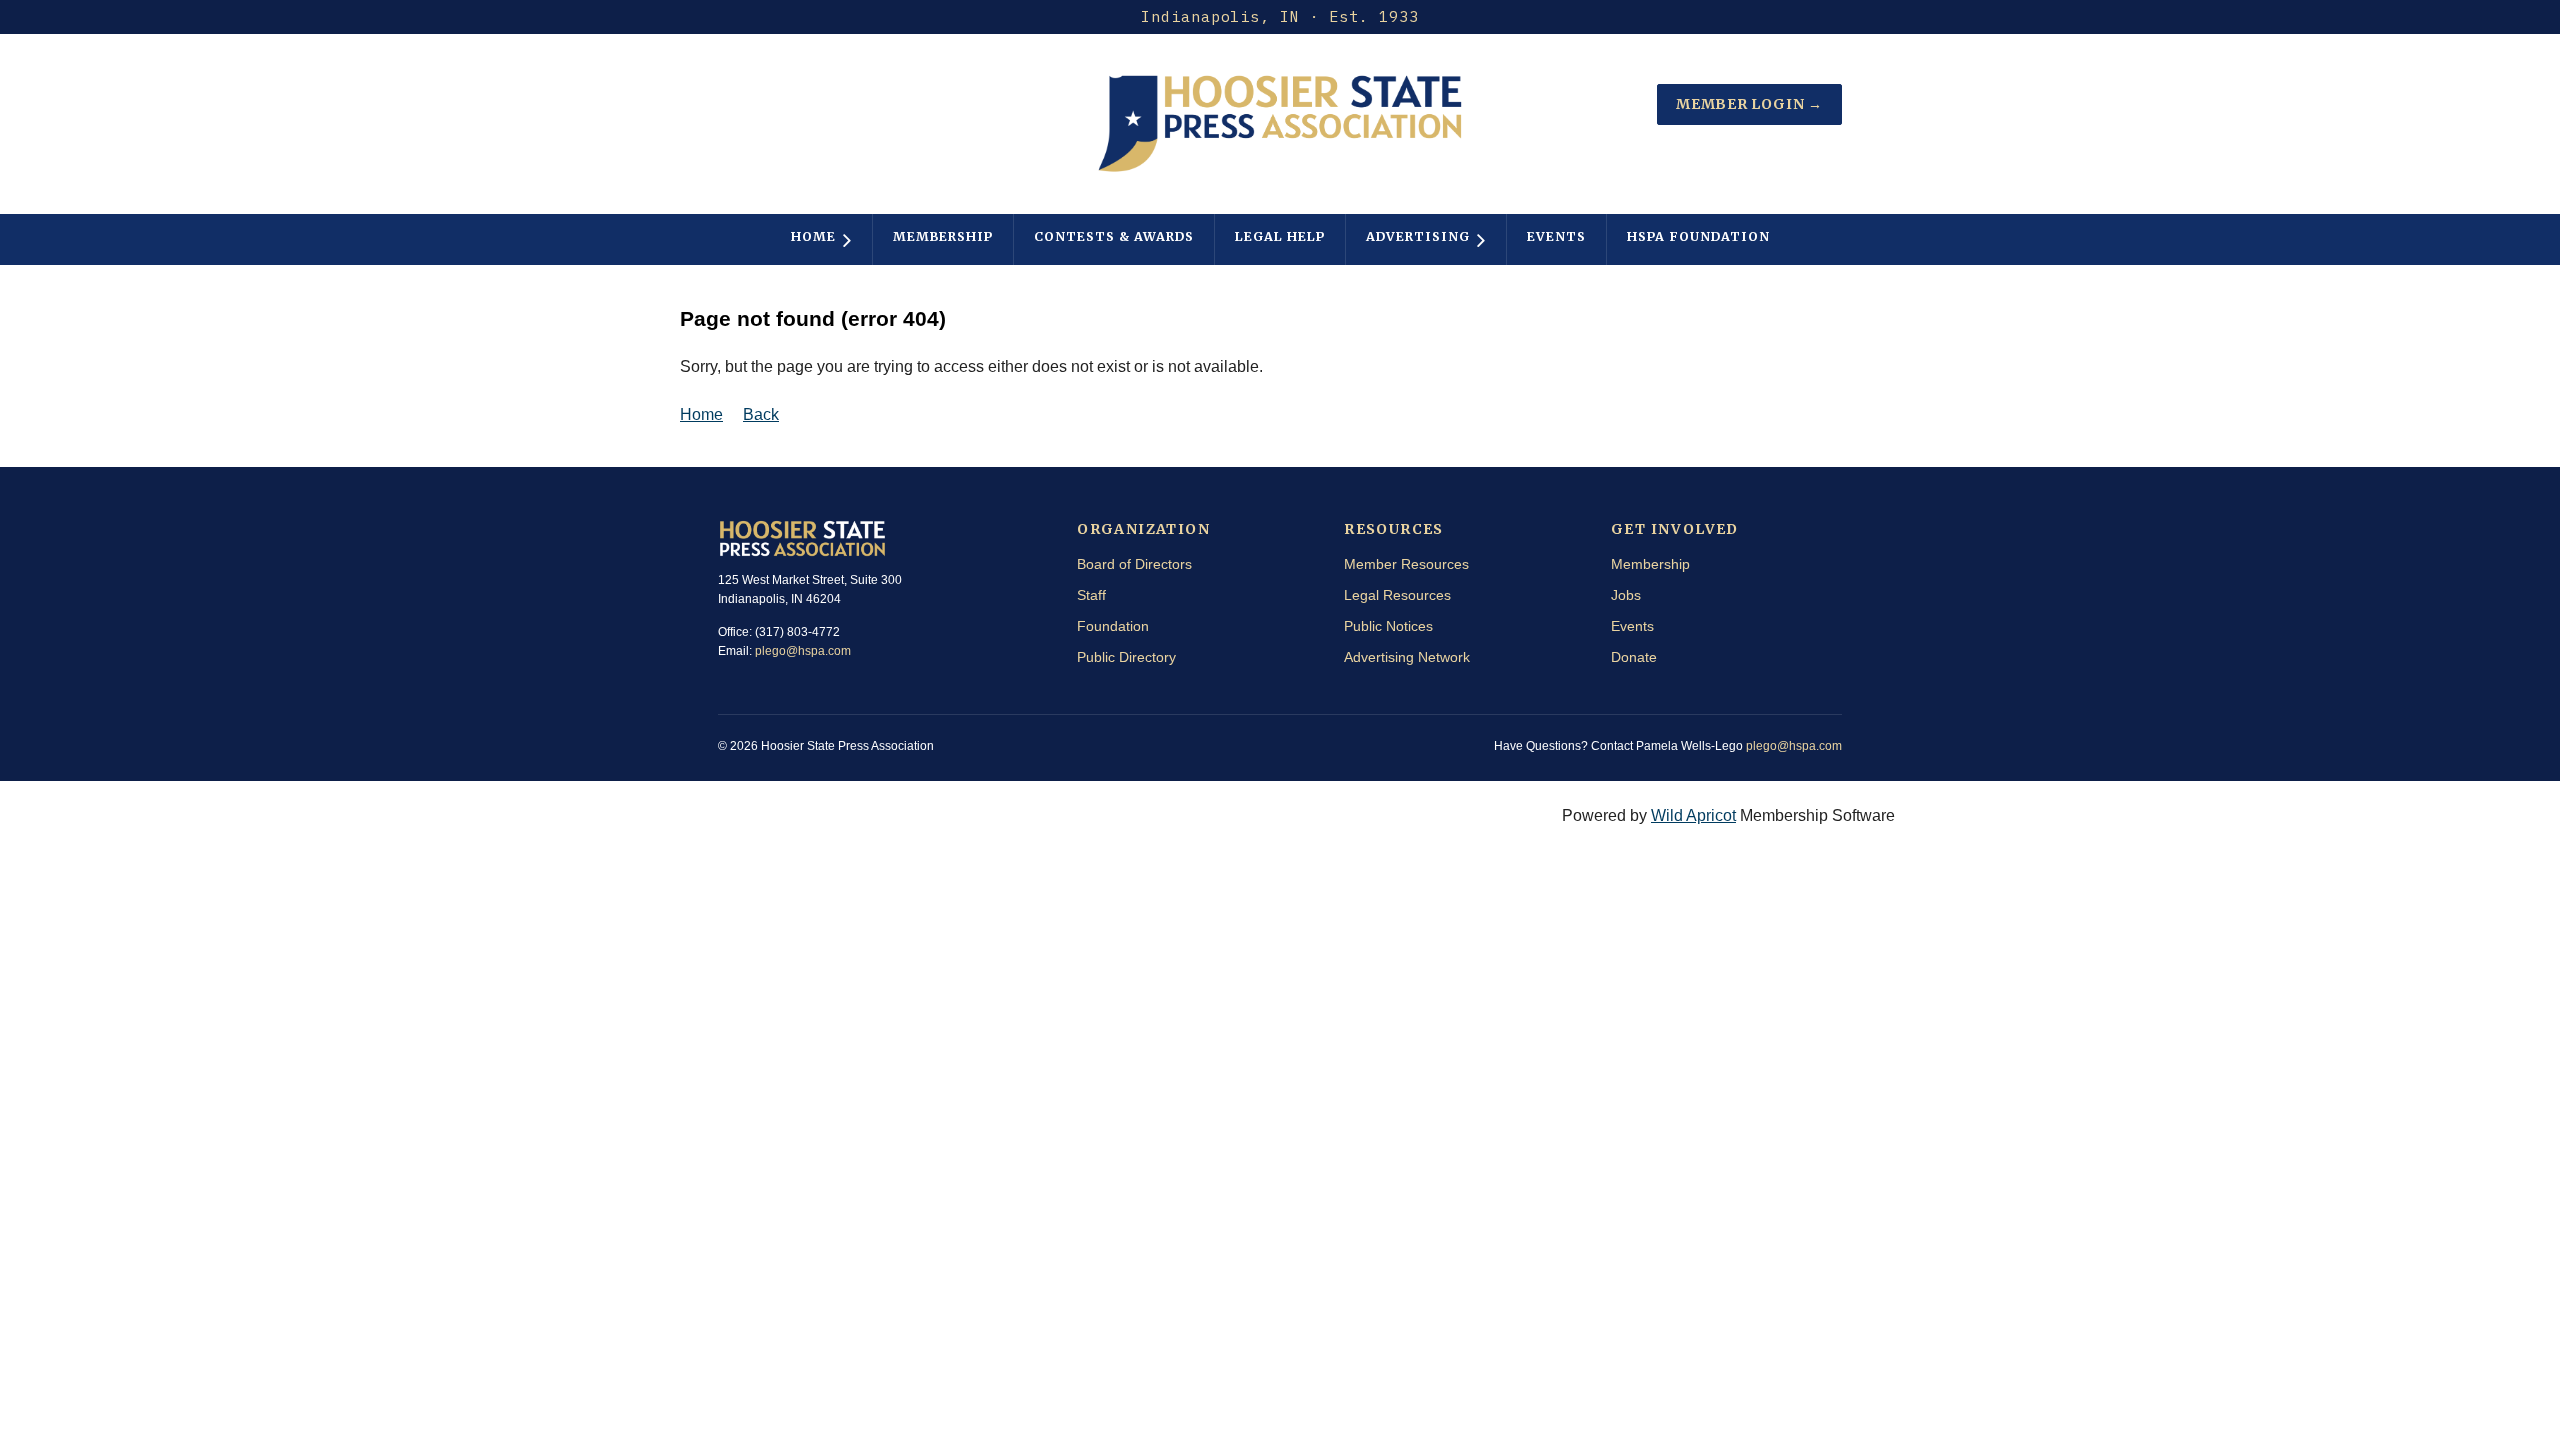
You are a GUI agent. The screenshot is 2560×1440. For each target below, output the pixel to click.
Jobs (1626, 595)
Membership (1650, 564)
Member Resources (1406, 564)
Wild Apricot (1693, 815)
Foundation (1113, 626)
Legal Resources (1397, 595)
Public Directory (1126, 657)
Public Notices (1388, 626)
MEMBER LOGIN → (1749, 104)
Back (761, 414)
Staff (1091, 595)
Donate (1634, 657)
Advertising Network (1407, 657)
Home (701, 414)
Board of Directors (1134, 564)
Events (1632, 626)
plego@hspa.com (803, 651)
